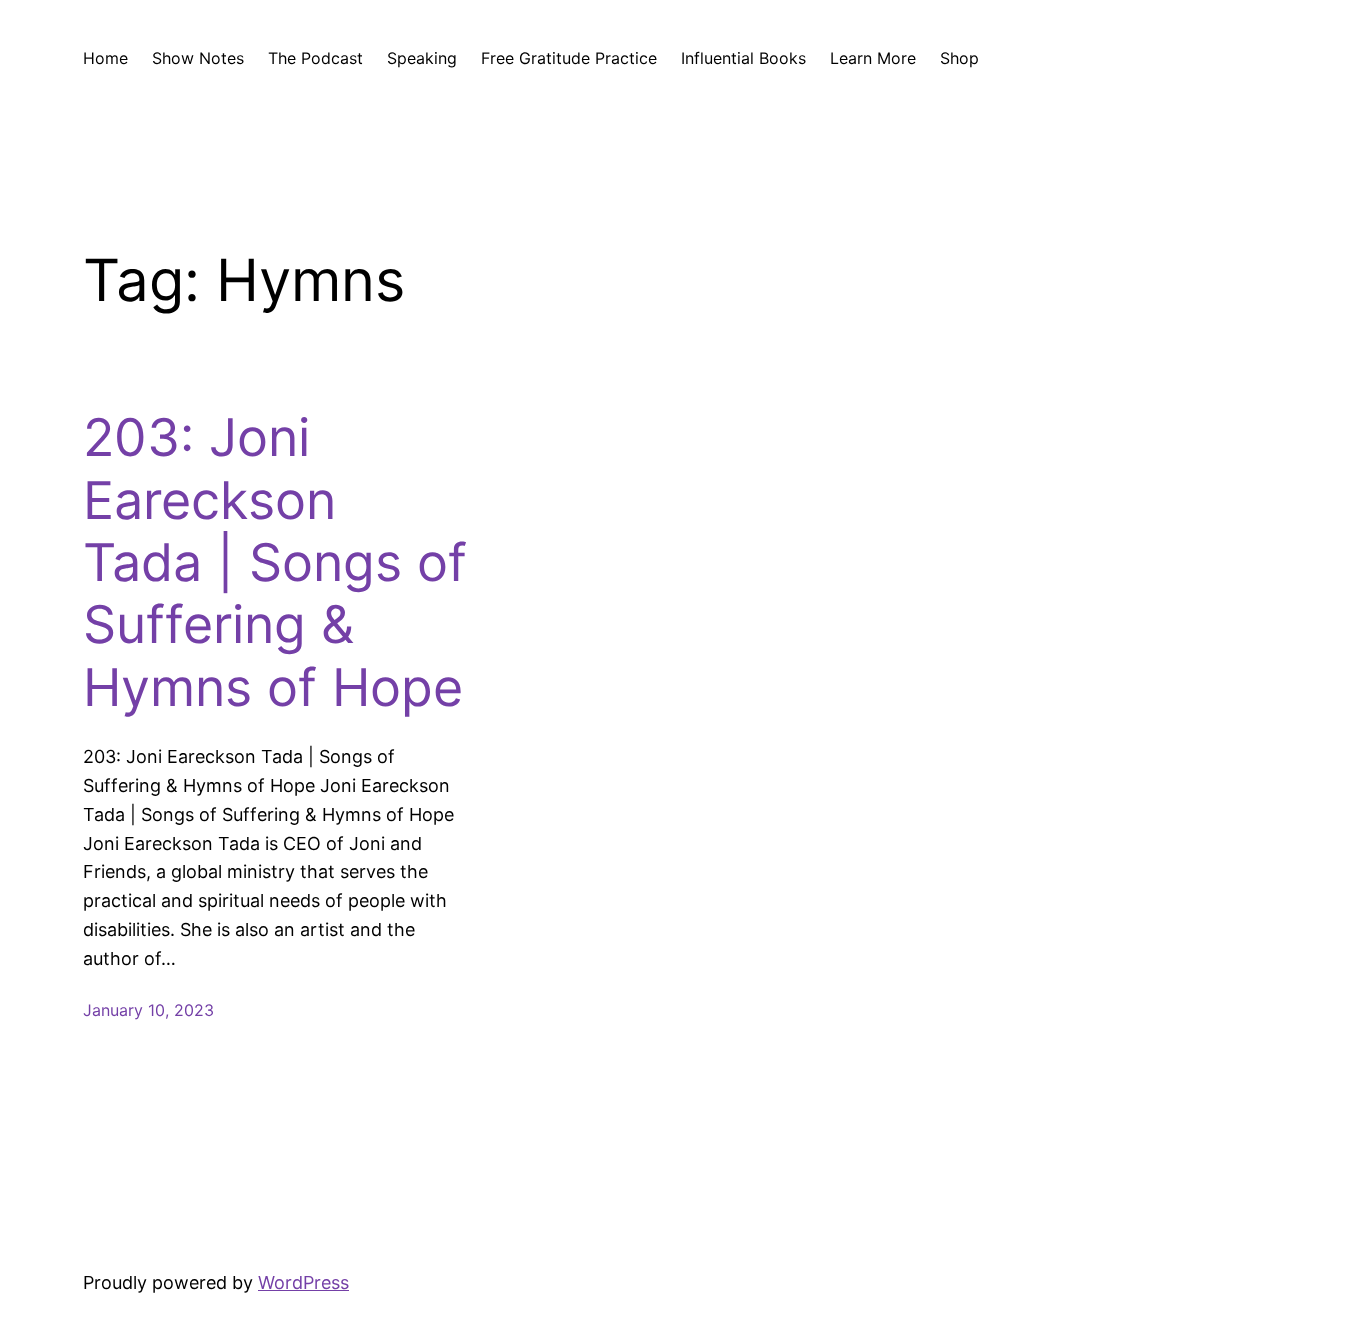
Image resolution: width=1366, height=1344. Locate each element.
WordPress (303, 1282)
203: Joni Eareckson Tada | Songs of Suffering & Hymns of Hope (275, 563)
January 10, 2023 (148, 1010)
